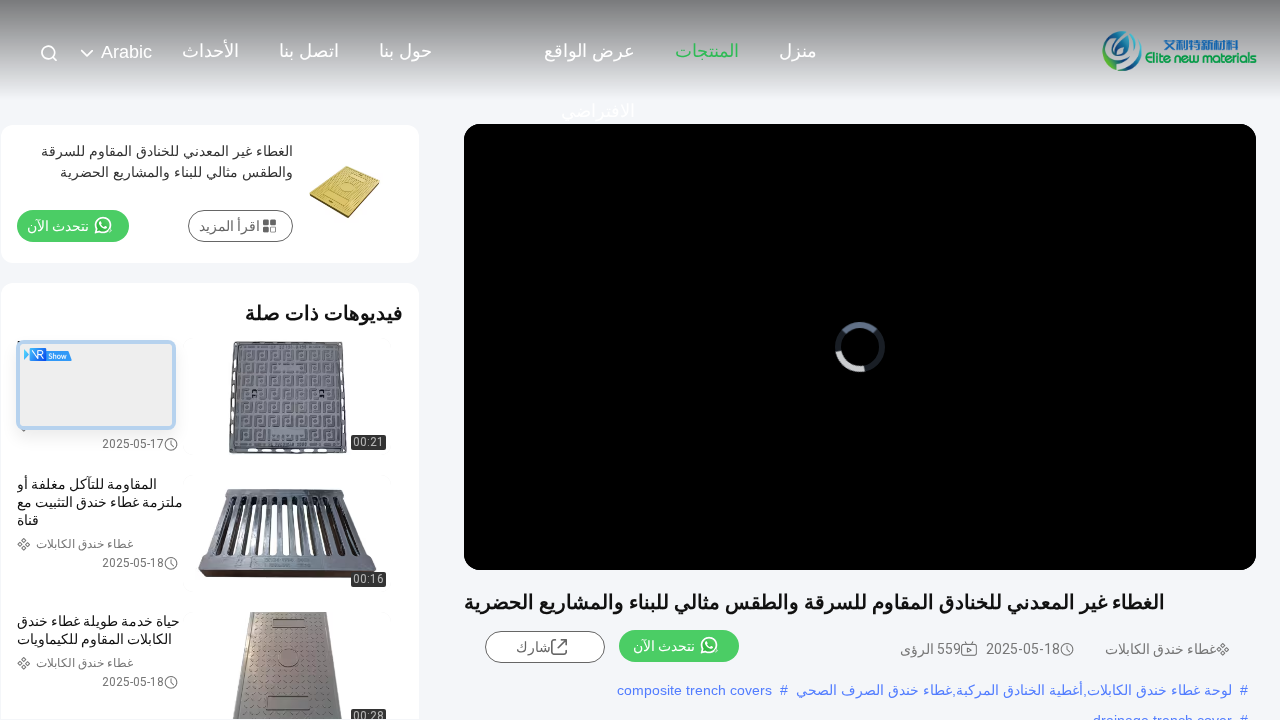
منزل (798, 51)
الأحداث (210, 51)
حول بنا (405, 51)
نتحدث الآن (664, 646)
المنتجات (707, 51)
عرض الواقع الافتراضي (589, 61)
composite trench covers (694, 690)
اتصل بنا (309, 51)
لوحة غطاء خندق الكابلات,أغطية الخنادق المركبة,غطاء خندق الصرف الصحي (1014, 690)
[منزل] (1180, 50)
